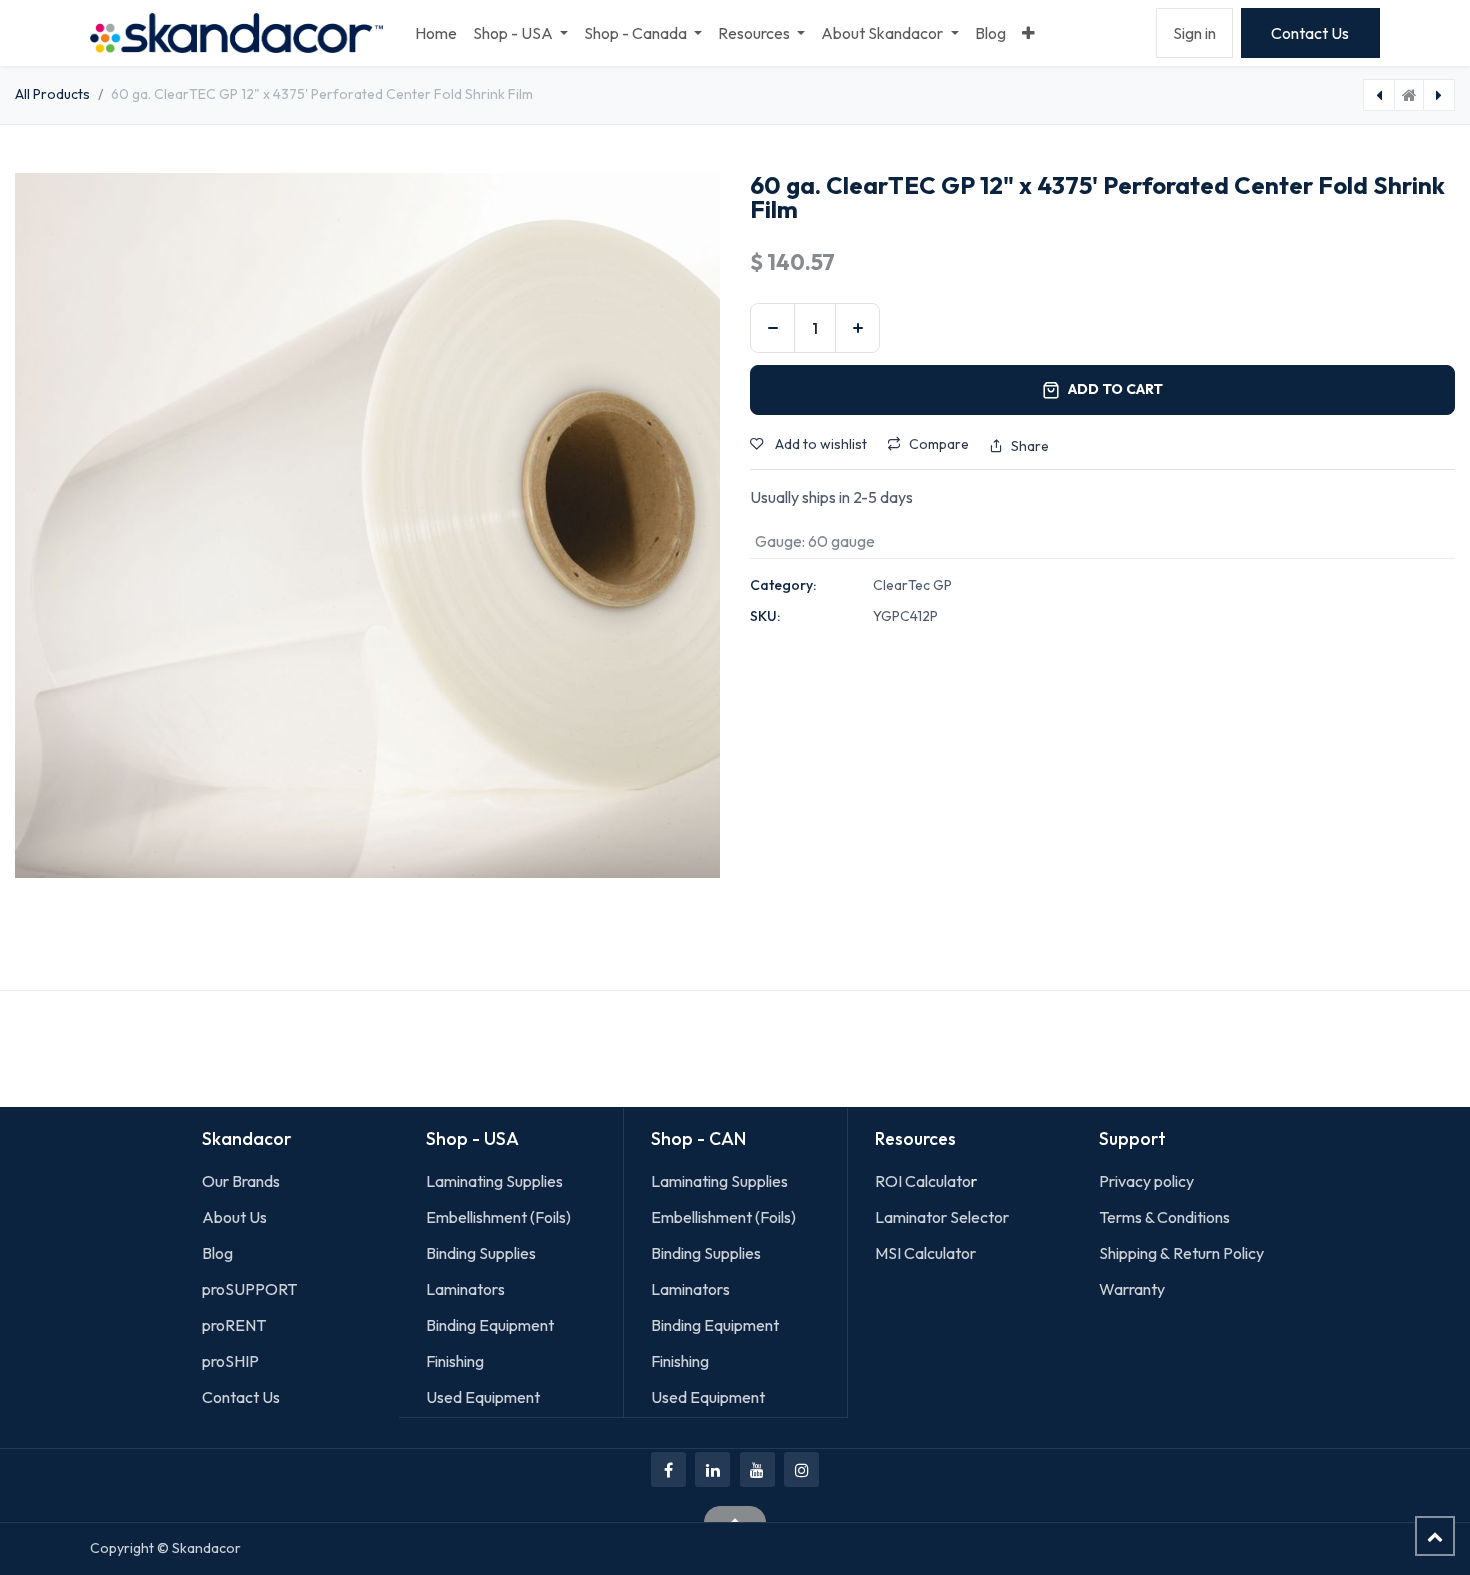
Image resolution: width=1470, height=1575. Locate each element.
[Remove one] (772, 328)
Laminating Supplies (494, 1181)
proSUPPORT (249, 1289)
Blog (217, 1253)
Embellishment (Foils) (498, 1217)
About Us (234, 1217)
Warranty (1132, 1289)
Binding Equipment (490, 1325)
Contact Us (1310, 33)
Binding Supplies (481, 1253)
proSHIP (232, 1361)
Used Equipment (483, 1397)
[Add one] (857, 328)
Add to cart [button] (1115, 389)
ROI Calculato (923, 1181)
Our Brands (241, 1181)
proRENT (234, 1325)
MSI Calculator (925, 1253)
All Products (52, 94)
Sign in (1194, 33)
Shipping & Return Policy (1181, 1253)
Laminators (465, 1289)
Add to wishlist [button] (819, 444)
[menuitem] (436, 33)
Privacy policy (1146, 1181)
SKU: (765, 616)
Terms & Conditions (1164, 1217)
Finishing (455, 1361)
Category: (783, 585)
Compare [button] (939, 444)
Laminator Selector (942, 1217)
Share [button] (1030, 446)
